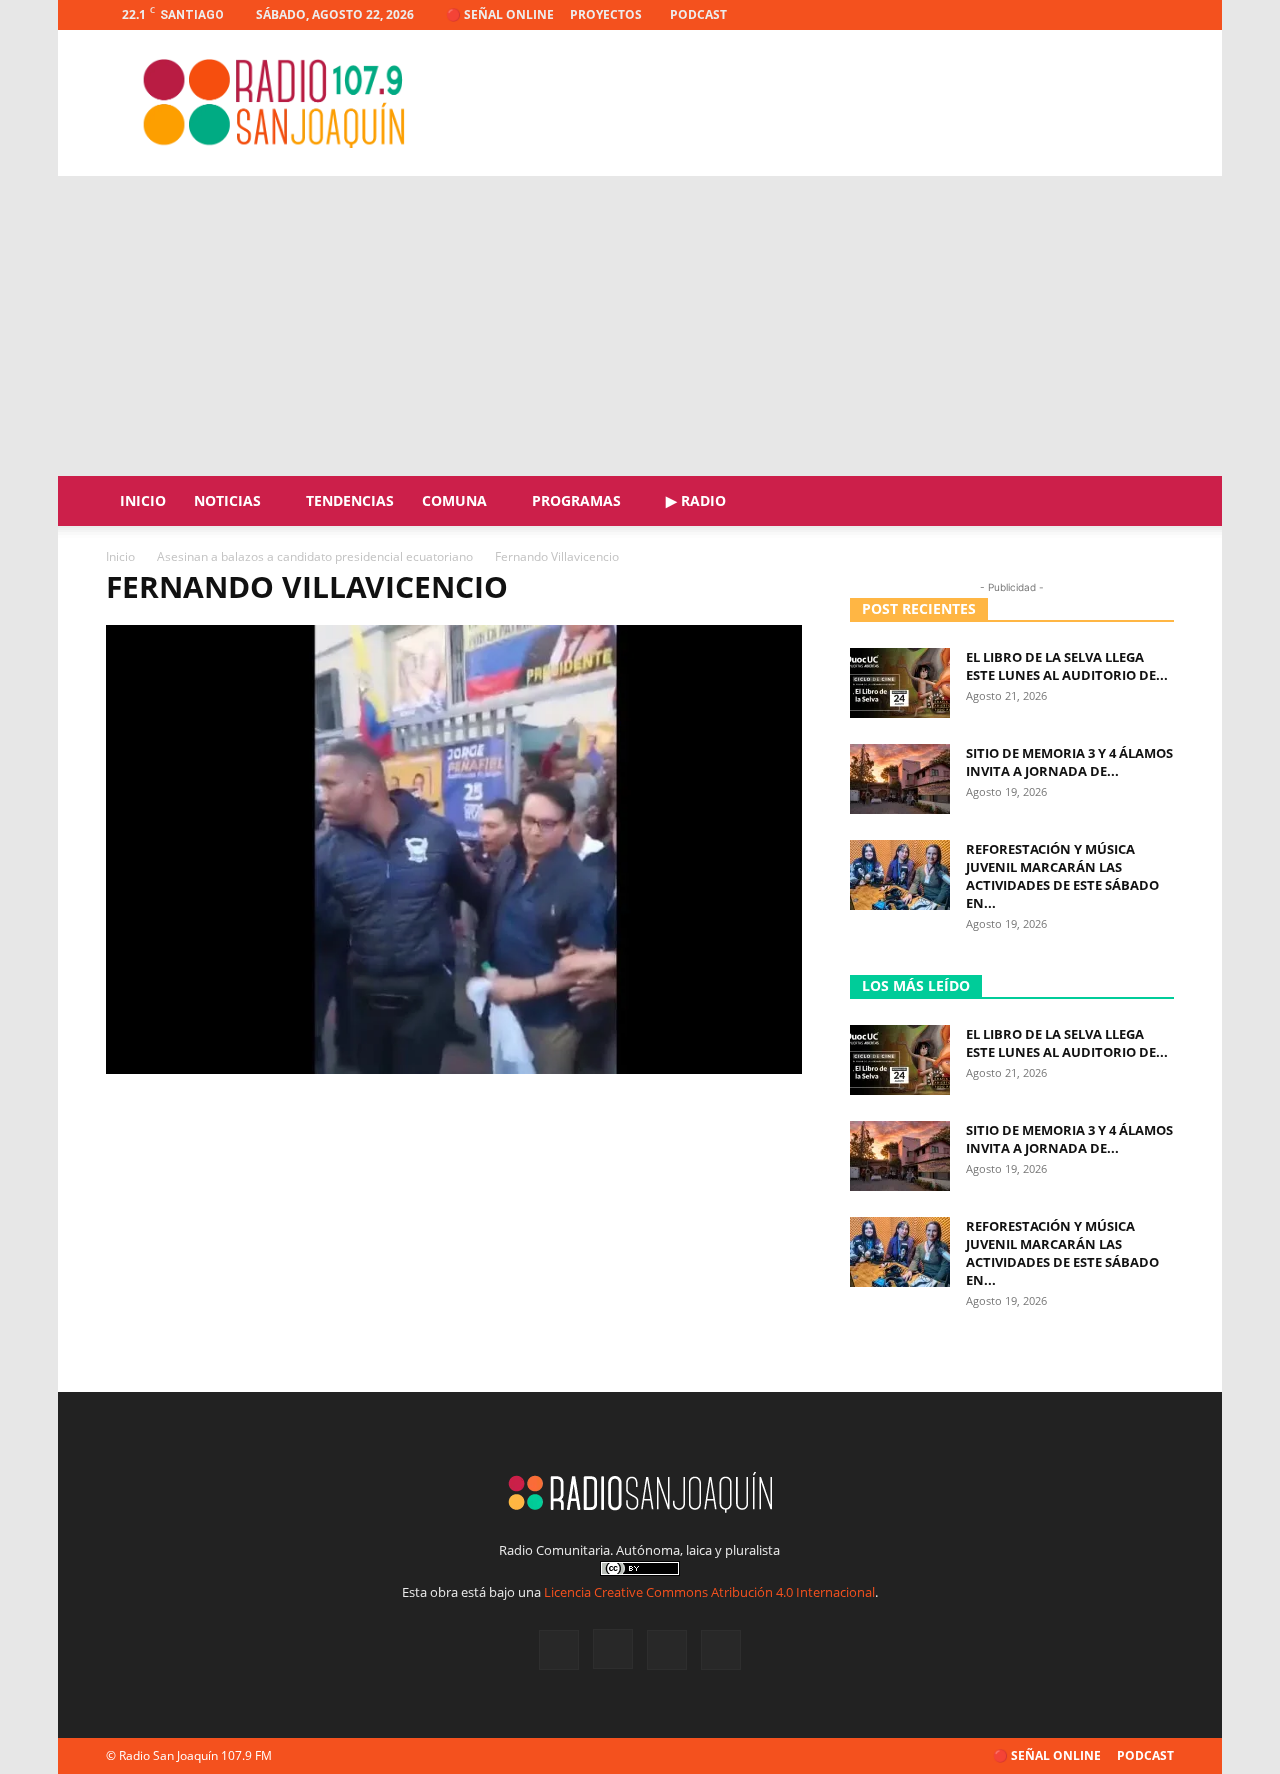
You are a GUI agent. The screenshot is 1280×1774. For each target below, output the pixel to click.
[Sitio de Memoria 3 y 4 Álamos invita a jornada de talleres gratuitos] (900, 779)
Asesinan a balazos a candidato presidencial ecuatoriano (315, 556)
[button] (1150, 502)
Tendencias (350, 500)
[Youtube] (1159, 15)
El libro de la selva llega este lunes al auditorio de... (1067, 666)
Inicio (143, 500)
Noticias (227, 500)
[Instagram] (1093, 15)
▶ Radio (696, 500)
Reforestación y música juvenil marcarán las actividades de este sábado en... (1062, 876)
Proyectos (606, 14)
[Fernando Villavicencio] (454, 1068)
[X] (1126, 15)
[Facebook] (1060, 15)
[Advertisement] (640, 326)
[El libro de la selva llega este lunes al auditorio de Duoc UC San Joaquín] (900, 683)
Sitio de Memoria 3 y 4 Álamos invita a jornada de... (1069, 762)
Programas (576, 500)
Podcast (698, 14)
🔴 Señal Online (500, 14)
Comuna (454, 500)
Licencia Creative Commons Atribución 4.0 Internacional (709, 1592)
